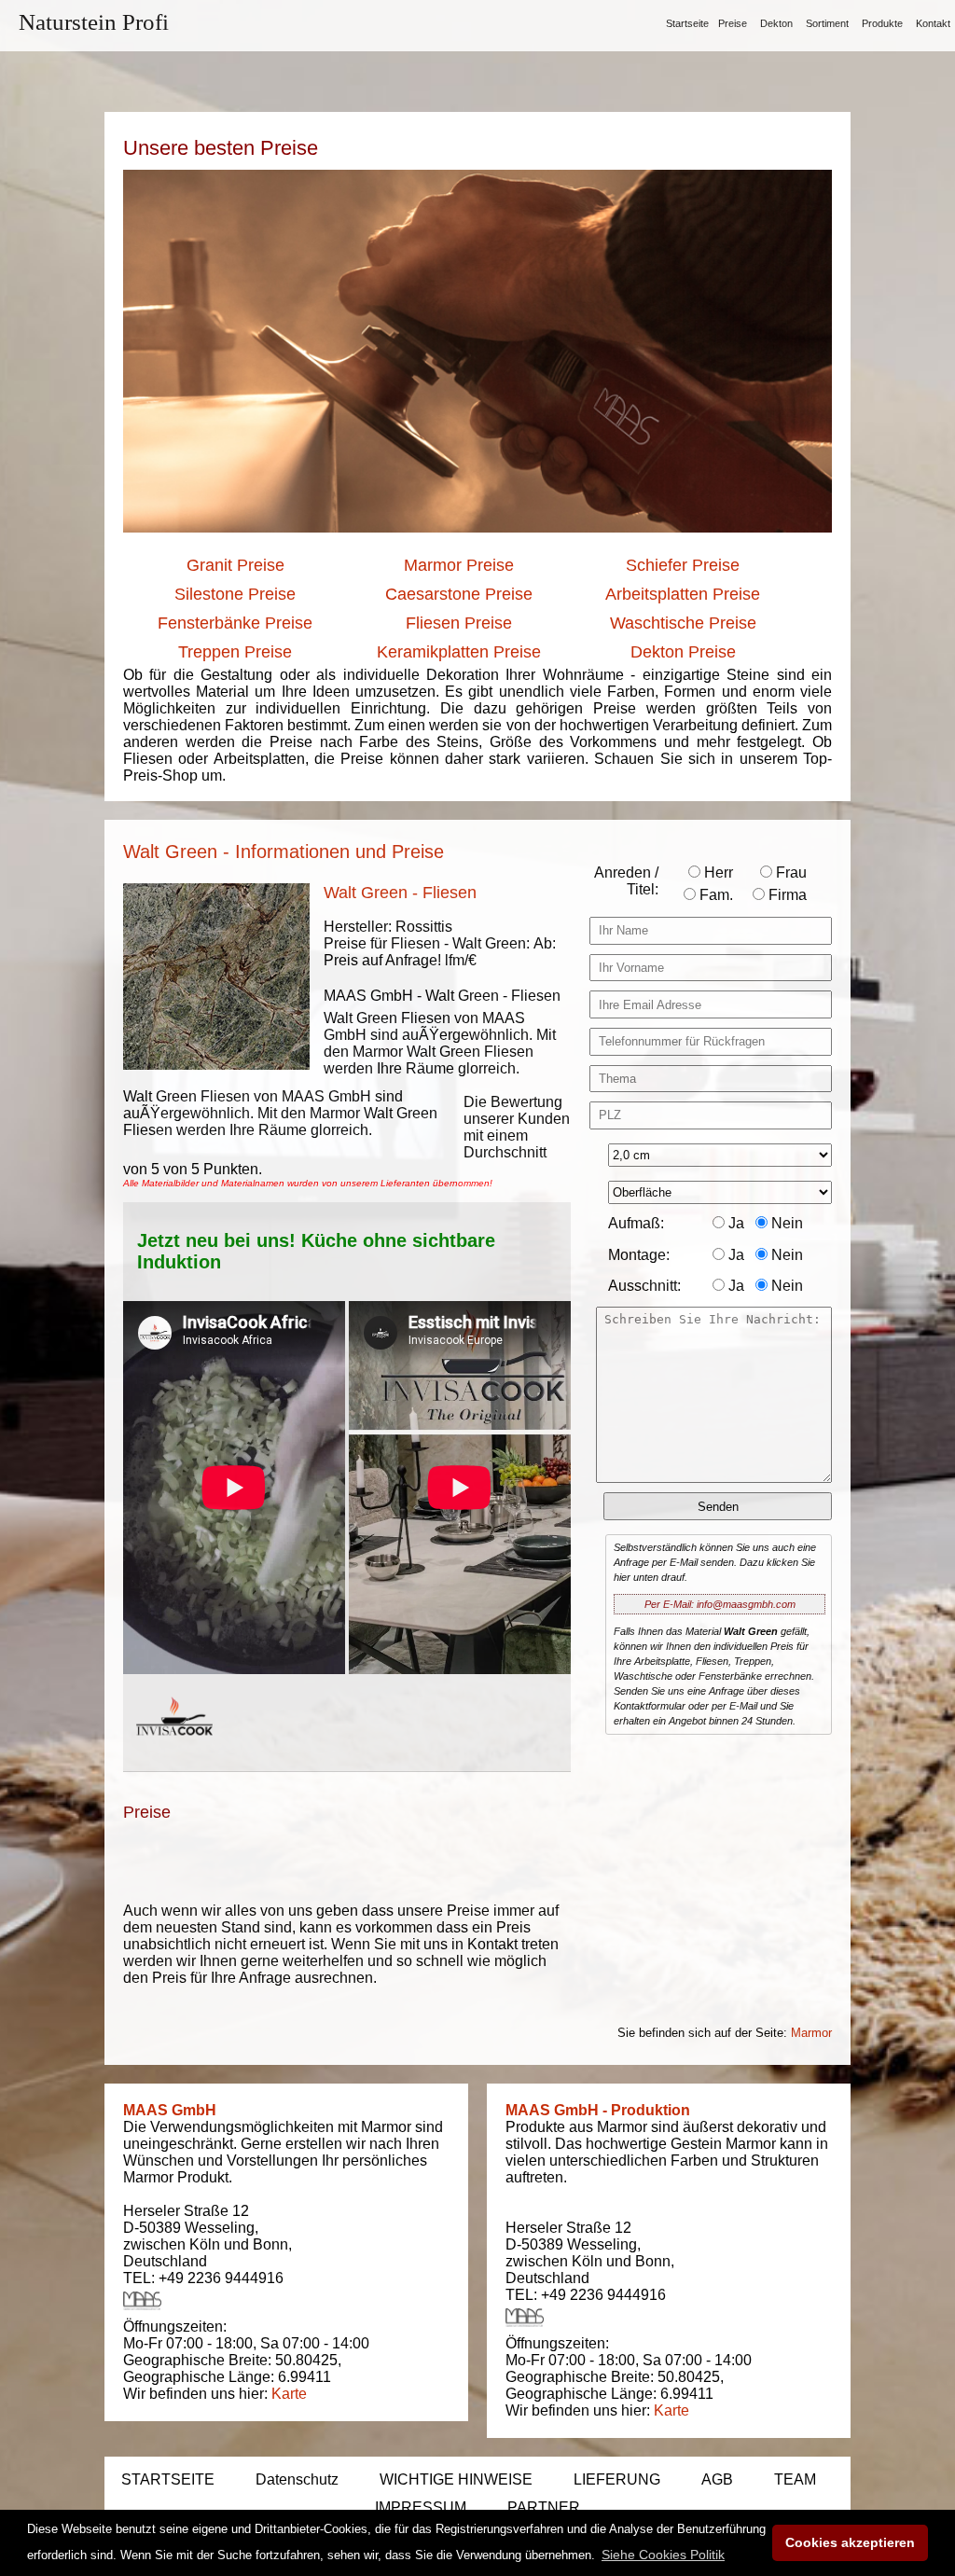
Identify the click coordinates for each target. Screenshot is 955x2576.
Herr (717, 873)
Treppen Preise (235, 652)
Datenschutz (297, 2479)
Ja (734, 1223)
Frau (789, 873)
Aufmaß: (636, 1223)
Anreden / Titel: (626, 881)
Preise (733, 23)
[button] (663, 2555)
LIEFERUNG (617, 2479)
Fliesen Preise (459, 623)
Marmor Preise (459, 565)
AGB (717, 2479)
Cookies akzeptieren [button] (850, 2542)
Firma (786, 895)
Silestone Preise (235, 594)
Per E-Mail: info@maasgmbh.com (720, 1604)
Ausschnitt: (644, 1286)
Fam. (714, 895)
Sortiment (827, 23)
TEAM (795, 2479)
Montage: (639, 1255)
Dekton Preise (683, 652)
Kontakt (933, 23)
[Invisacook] (174, 1753)
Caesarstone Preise (459, 594)
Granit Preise (235, 565)
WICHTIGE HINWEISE (456, 2479)
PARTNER (544, 2507)
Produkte (882, 23)
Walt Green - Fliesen (400, 893)
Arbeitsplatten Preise (683, 594)
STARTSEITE (168, 2479)
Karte (289, 2394)
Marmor (811, 2033)
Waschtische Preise (683, 623)
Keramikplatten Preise (459, 652)
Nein (785, 1223)
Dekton (776, 23)
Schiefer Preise (683, 565)
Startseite (687, 23)
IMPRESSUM (421, 2507)
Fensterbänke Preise (235, 623)
